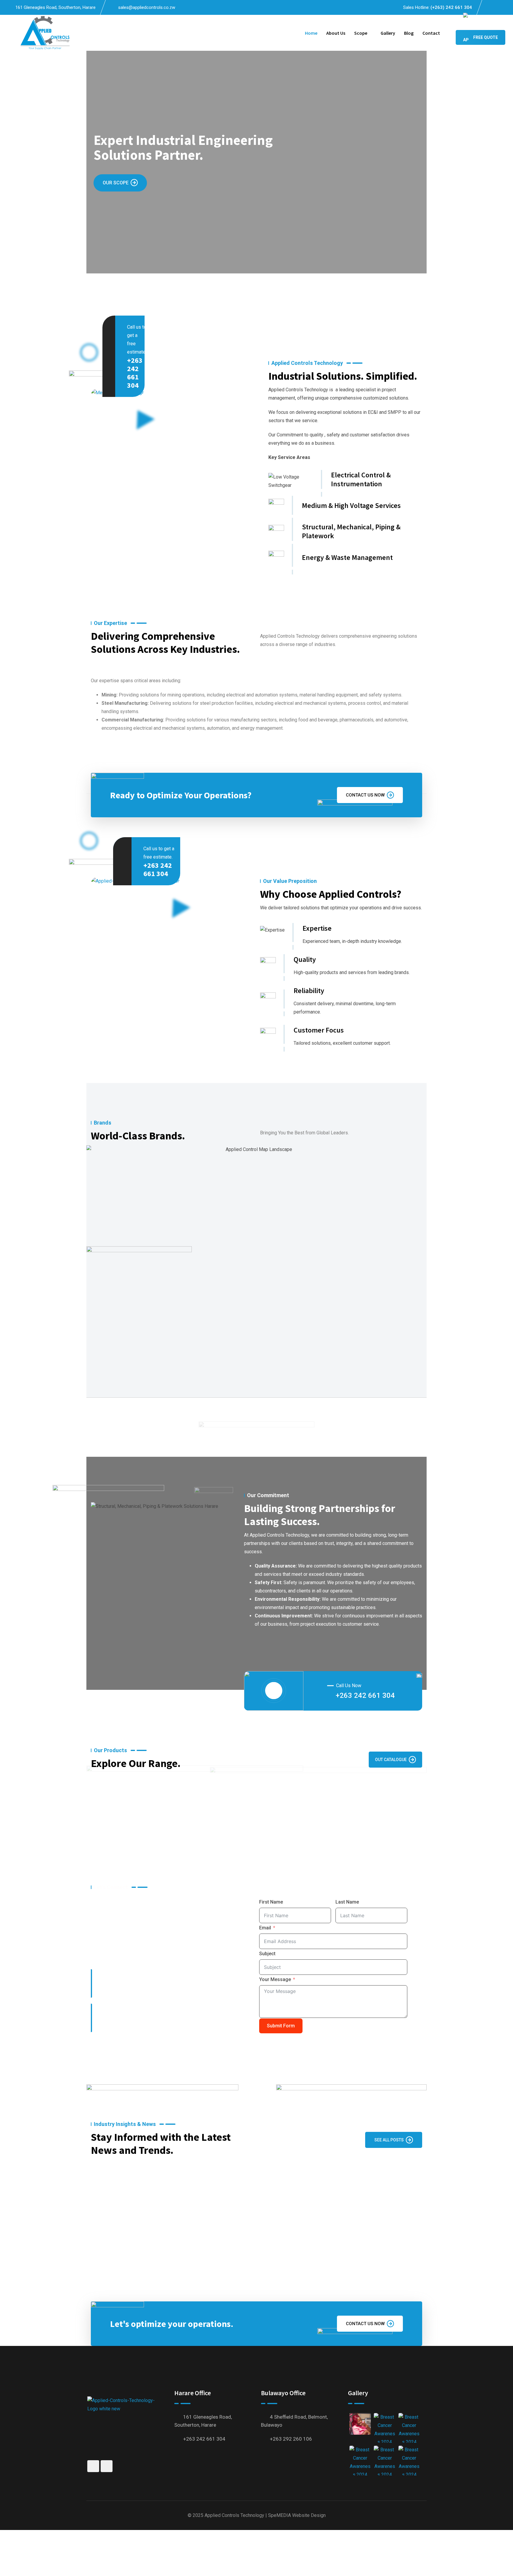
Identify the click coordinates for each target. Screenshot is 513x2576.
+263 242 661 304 (135, 373)
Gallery (388, 33)
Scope (361, 33)
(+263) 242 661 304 (451, 7)
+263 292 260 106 (291, 2439)
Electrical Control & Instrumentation (361, 479)
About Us (336, 33)
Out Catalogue (391, 1760)
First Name (271, 1902)
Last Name (347, 1902)
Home (311, 33)
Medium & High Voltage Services (351, 505)
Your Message (275, 1979)
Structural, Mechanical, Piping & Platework (351, 531)
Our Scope (116, 183)
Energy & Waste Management (347, 557)
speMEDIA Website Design (297, 2515)
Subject (267, 1954)
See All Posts (389, 2140)
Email (265, 1928)
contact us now (365, 795)
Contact (431, 33)
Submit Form (281, 2026)
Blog (409, 33)
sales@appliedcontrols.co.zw (147, 7)
